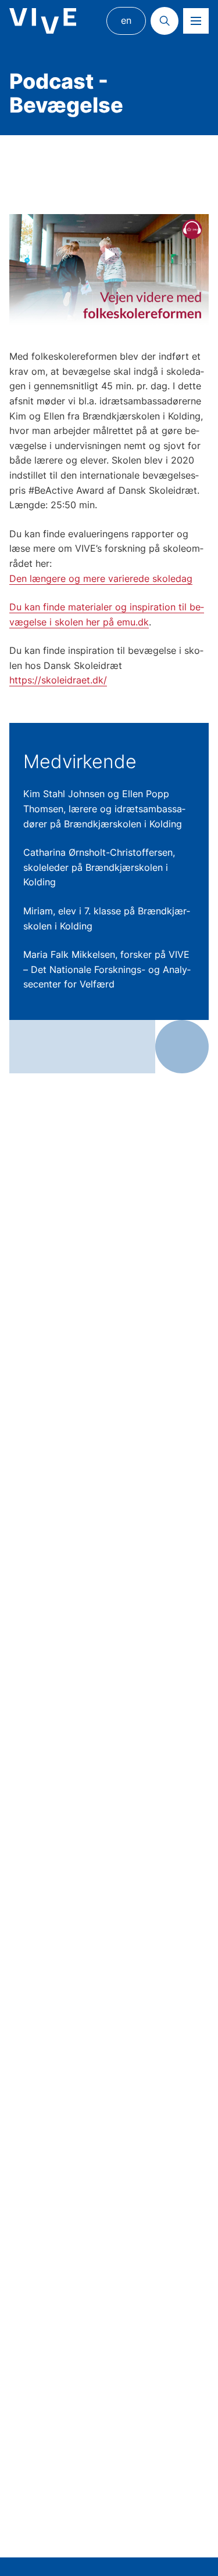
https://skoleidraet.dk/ (58, 680)
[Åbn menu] (196, 21)
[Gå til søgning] (165, 21)
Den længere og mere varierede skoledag (101, 578)
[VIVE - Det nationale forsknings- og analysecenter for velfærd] (43, 21)
